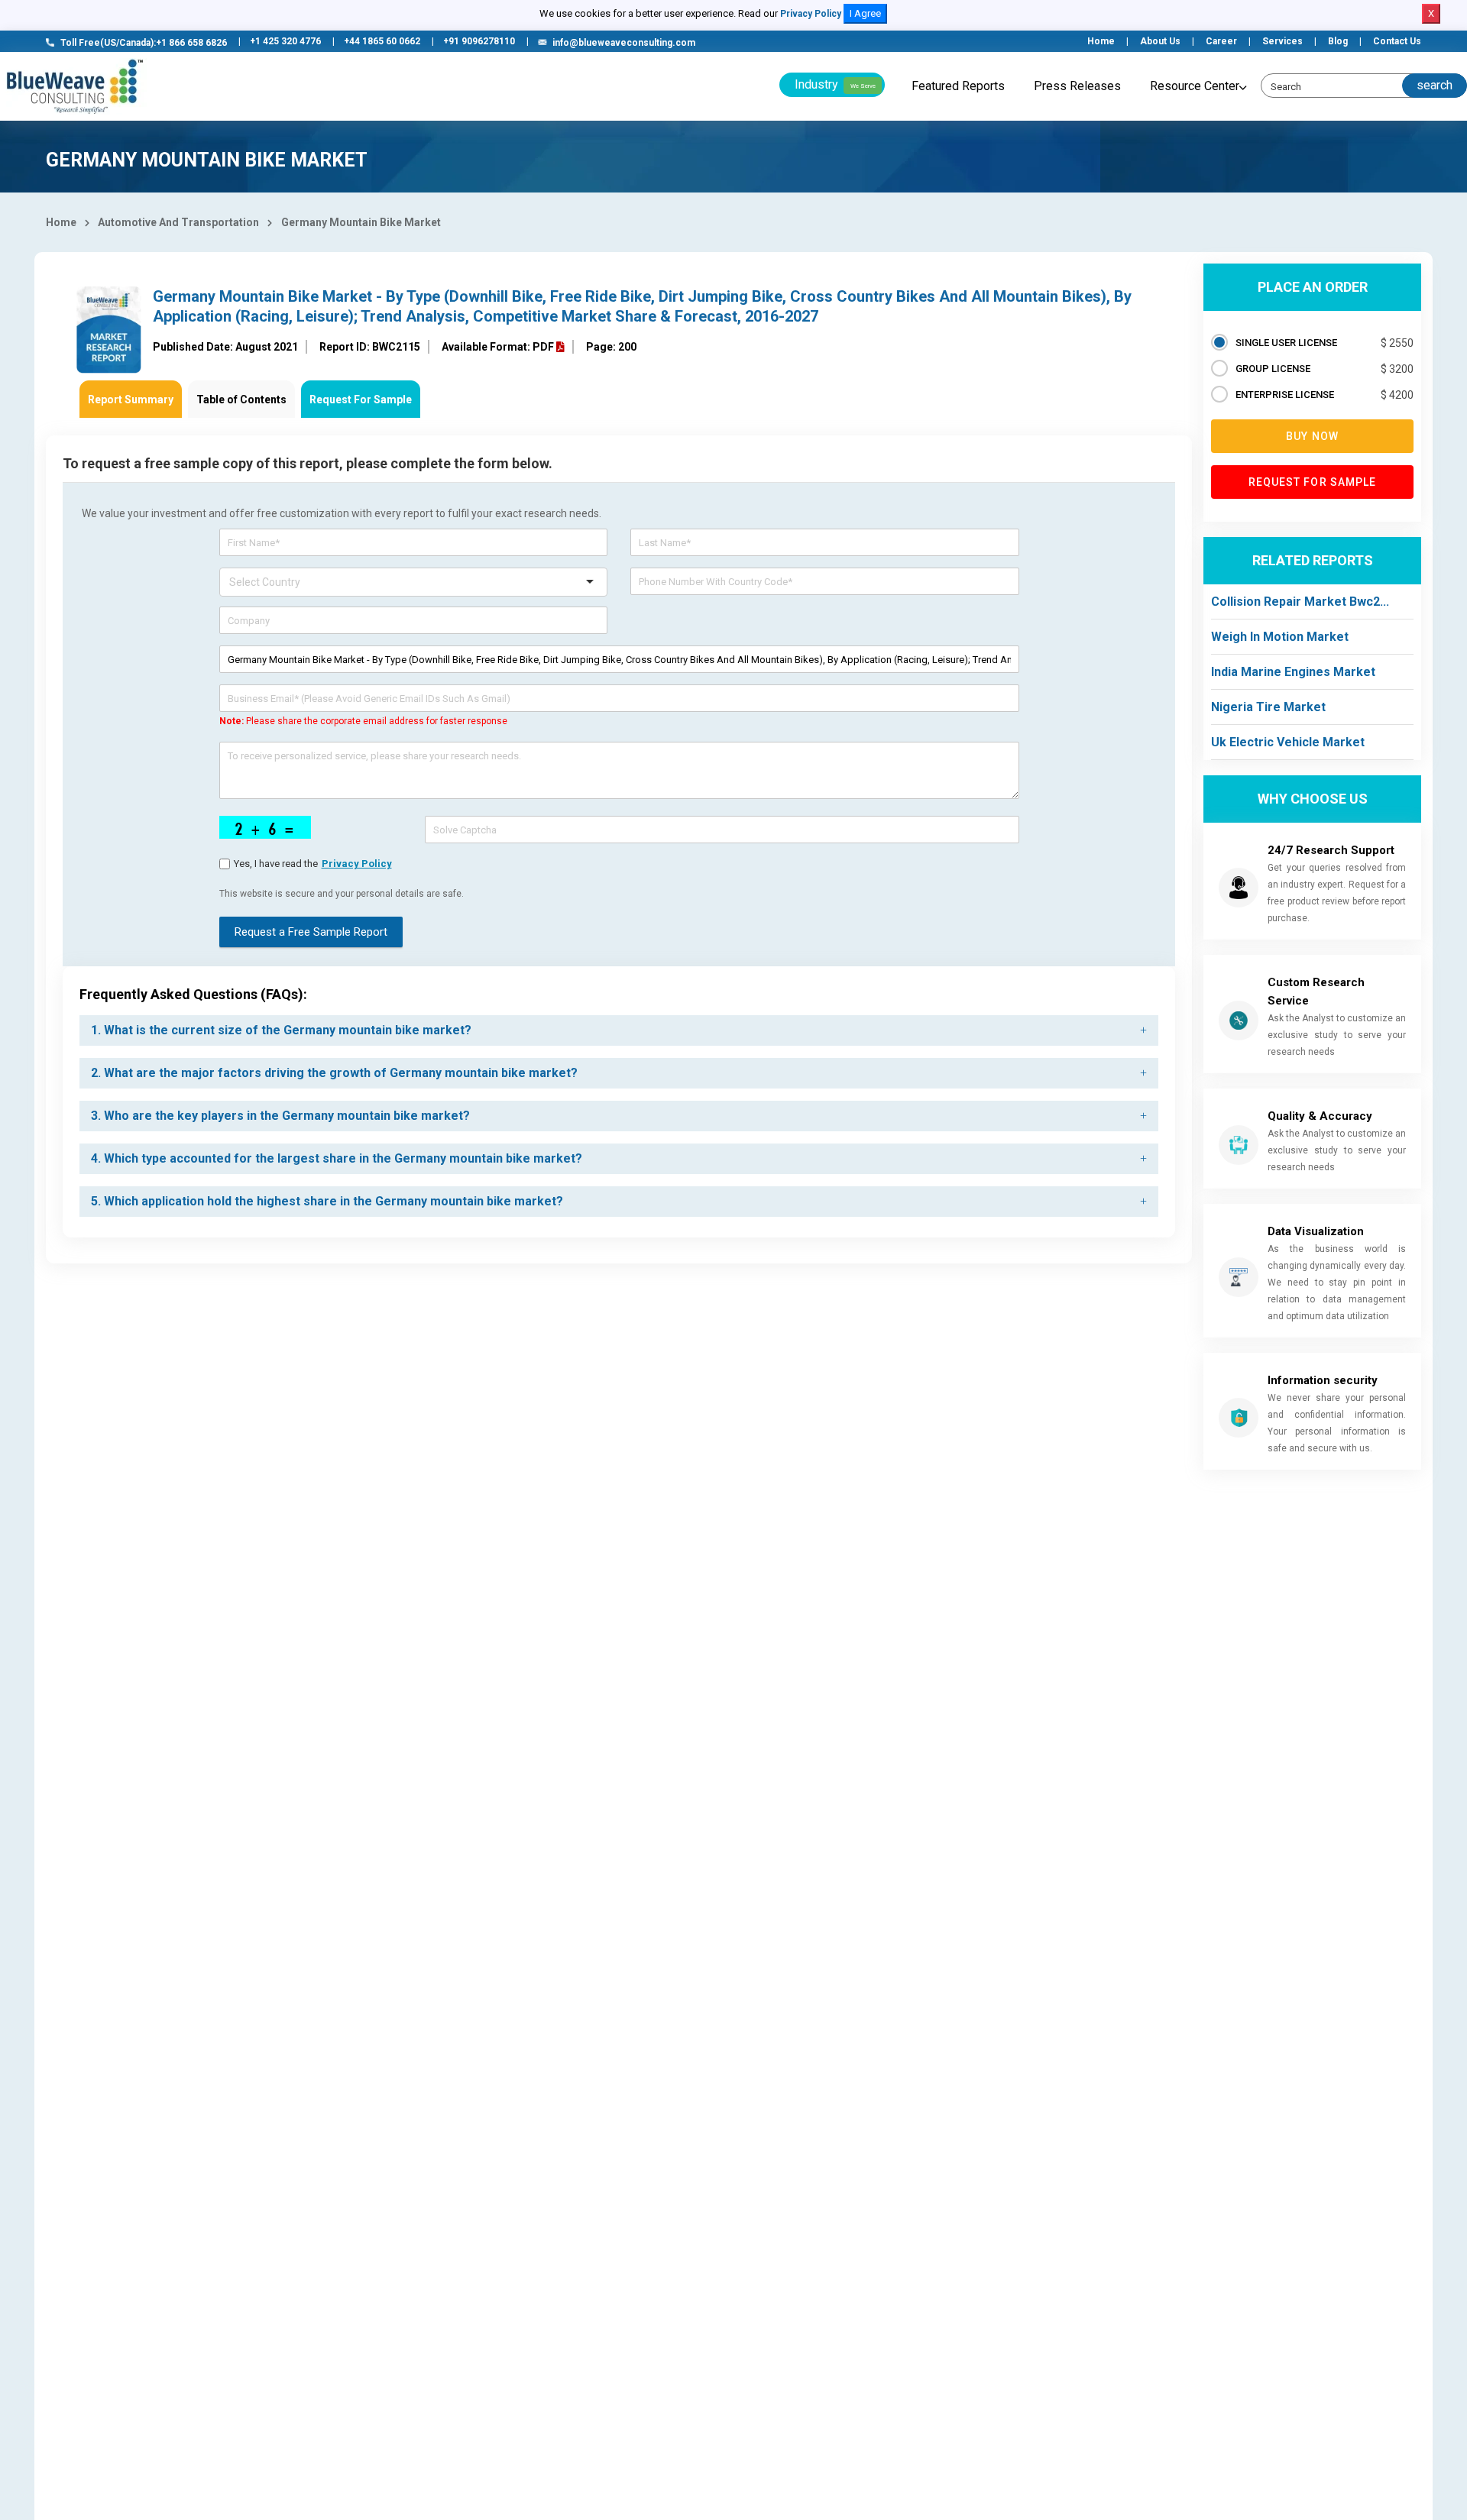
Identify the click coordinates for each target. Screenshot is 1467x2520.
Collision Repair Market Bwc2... (1300, 602)
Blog (1338, 41)
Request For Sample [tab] (361, 400)
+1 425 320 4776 (285, 41)
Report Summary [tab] (131, 400)
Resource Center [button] (1195, 86)
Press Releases (1077, 86)
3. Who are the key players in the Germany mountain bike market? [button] (280, 1116)
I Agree (865, 13)
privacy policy (357, 864)
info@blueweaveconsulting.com (624, 43)
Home (1101, 41)
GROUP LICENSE (1273, 369)
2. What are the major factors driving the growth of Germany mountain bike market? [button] (334, 1073)
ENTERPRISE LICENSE (1285, 395)
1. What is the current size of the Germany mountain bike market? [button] (281, 1030)
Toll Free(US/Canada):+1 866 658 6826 (144, 43)
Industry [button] (835, 84)
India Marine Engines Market (1293, 672)
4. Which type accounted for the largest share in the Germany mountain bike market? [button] (337, 1158)
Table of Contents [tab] (241, 400)
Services (1282, 41)
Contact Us (1397, 41)
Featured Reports (958, 86)
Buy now (1312, 436)
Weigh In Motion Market (1280, 637)
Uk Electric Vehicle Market (1288, 742)
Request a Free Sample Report (311, 932)
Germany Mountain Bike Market (361, 222)
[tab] (619, 1030)
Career (1221, 41)
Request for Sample (1313, 482)
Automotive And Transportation (178, 222)
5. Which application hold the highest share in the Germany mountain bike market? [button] (327, 1201)
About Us (1160, 41)
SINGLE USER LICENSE (1286, 343)
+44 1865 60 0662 (382, 41)
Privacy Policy (811, 14)
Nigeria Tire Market (1268, 707)
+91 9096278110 (479, 41)
